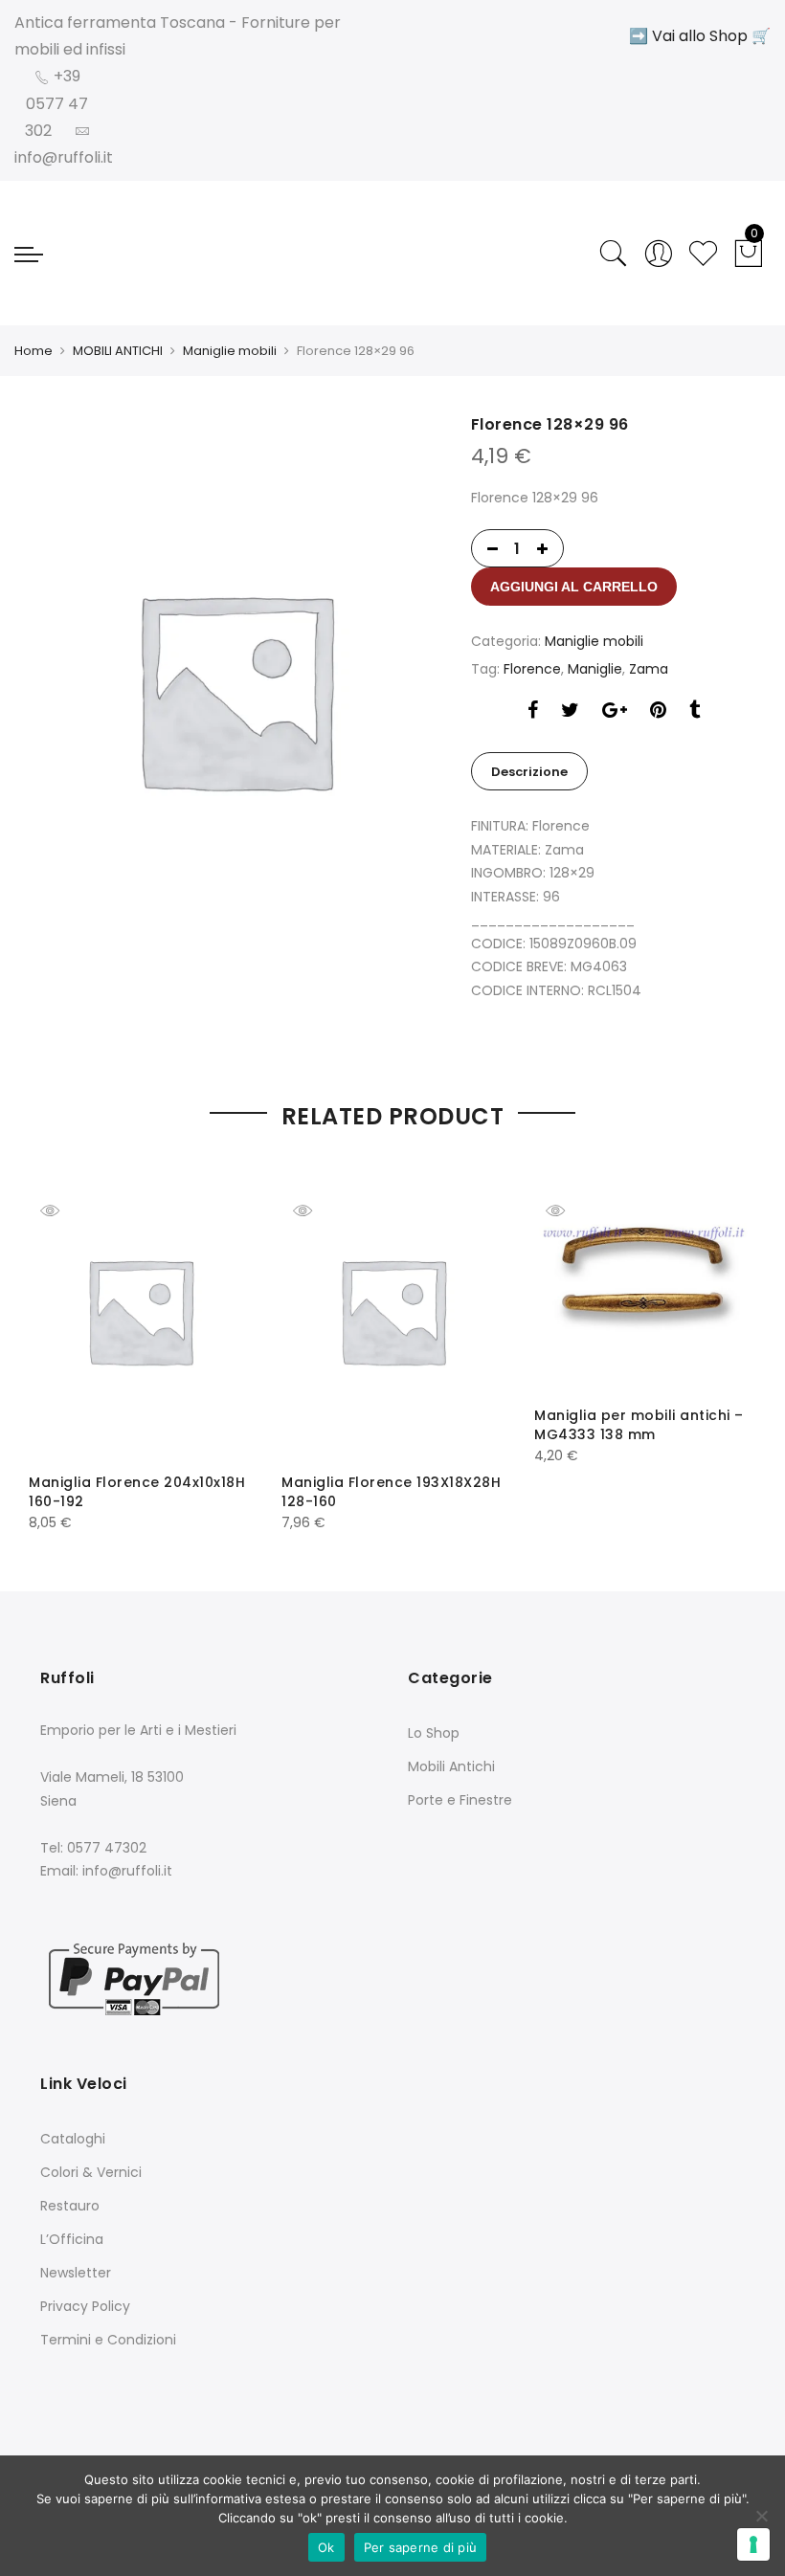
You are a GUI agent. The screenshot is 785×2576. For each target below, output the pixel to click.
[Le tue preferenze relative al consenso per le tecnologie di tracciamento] (753, 2544)
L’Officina (72, 2239)
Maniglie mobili (230, 351)
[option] (235, 688)
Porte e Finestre (460, 1800)
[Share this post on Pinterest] (658, 712)
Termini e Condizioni (108, 2340)
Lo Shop (434, 1733)
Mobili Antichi (451, 1766)
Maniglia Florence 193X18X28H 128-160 (391, 1492)
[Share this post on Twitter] (570, 712)
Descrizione (529, 772)
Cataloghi (73, 2139)
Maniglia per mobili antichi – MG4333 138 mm (639, 1425)
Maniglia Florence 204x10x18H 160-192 (137, 1492)
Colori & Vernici (91, 2172)
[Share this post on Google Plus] (615, 712)
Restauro (70, 2206)
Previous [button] (60, 1334)
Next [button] (725, 1334)
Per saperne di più (421, 2547)
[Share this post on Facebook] (533, 712)
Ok (326, 2547)
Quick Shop (64, 1210)
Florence (532, 669)
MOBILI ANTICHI (118, 351)
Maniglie (595, 669)
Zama (649, 669)
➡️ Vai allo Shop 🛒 (700, 36)
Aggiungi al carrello (574, 587)
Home (34, 351)
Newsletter (76, 2273)
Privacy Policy (85, 2306)
